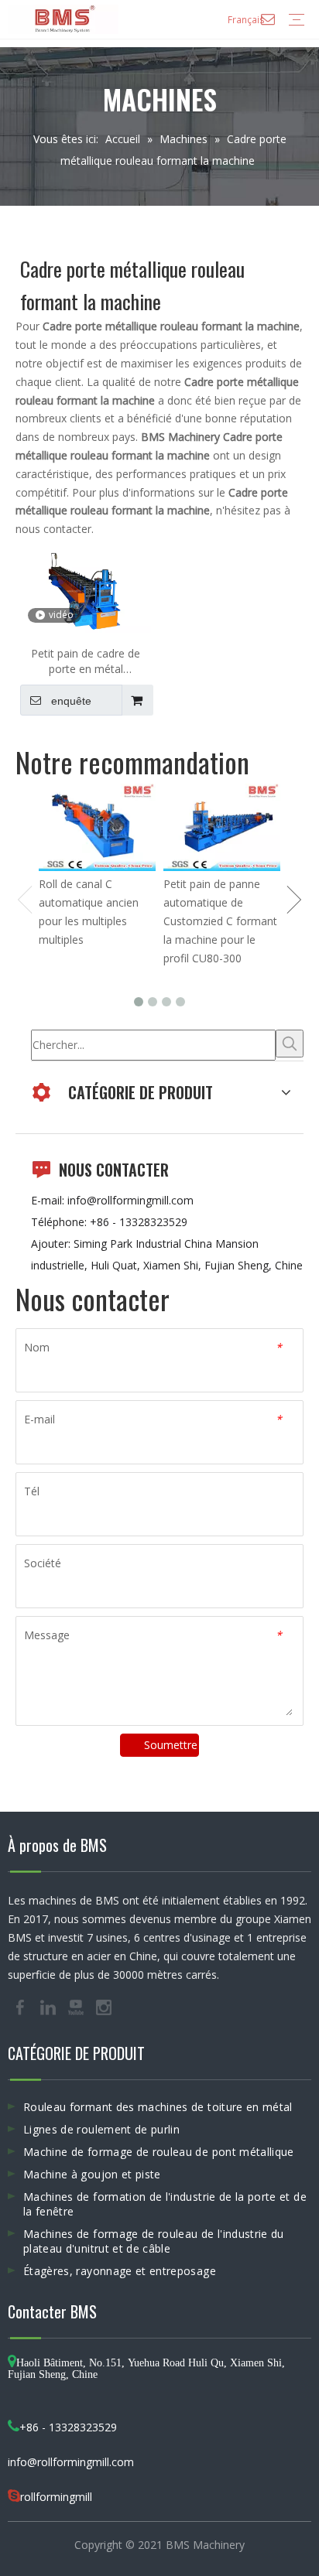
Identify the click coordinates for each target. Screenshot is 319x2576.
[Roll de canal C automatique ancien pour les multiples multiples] (97, 827)
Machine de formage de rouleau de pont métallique (159, 2152)
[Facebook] (22, 2007)
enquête (71, 701)
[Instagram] (104, 2007)
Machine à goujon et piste (92, 2174)
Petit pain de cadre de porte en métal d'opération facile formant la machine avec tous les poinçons (86, 661)
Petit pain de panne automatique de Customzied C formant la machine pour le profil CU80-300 (220, 921)
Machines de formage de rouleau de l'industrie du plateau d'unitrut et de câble (154, 2241)
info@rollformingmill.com (130, 1200)
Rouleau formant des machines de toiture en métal (158, 2107)
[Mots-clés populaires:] (290, 1044)
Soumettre (171, 1745)
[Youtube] (77, 2007)
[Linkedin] (50, 2007)
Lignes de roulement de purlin (101, 2129)
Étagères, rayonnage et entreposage (120, 2271)
